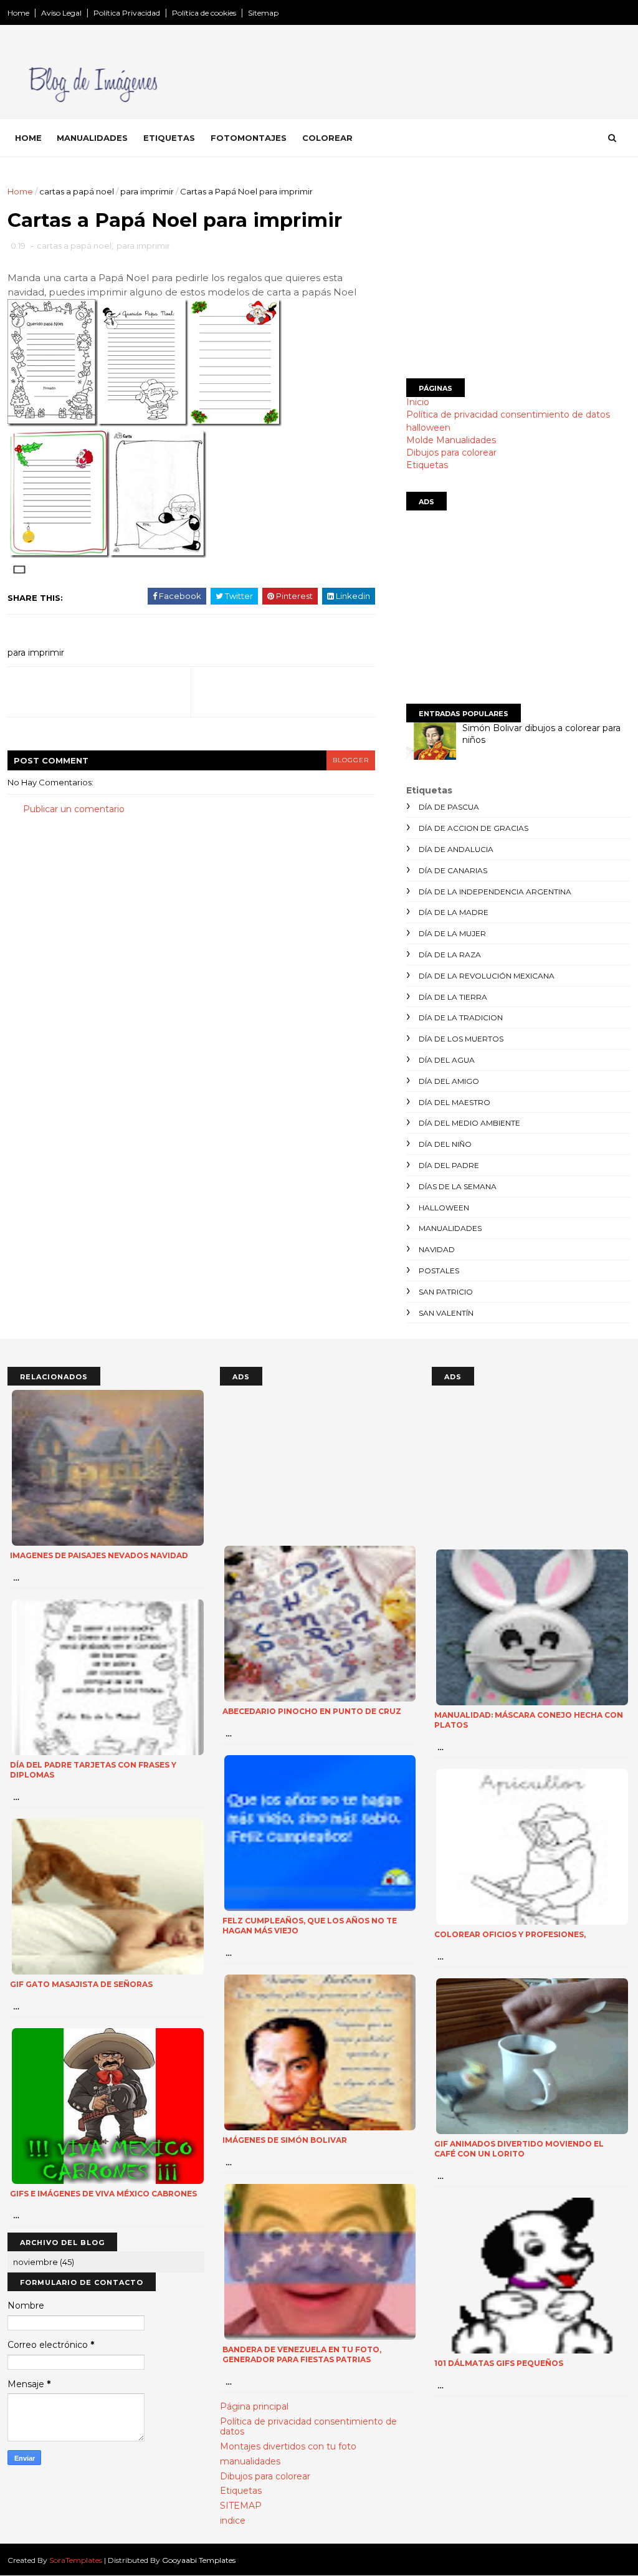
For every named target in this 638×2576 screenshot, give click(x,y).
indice (233, 2521)
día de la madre (454, 912)
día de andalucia (456, 849)
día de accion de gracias (474, 828)
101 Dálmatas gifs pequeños (499, 2363)
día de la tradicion (461, 1017)
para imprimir (147, 191)
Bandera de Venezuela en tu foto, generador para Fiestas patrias (302, 2355)
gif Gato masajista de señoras (81, 1984)
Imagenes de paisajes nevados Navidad (99, 1555)
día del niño (445, 1144)
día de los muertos (461, 1039)
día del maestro (455, 1102)
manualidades (450, 1228)
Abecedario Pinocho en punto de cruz (312, 1711)
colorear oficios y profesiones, (510, 1934)
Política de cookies (204, 13)
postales (439, 1271)
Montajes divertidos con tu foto (288, 2446)
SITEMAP (241, 2506)
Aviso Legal (61, 13)
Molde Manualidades (451, 440)
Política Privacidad (127, 13)
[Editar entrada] (17, 568)
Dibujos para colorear (451, 452)
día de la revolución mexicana (487, 976)
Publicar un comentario (74, 809)
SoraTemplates (76, 2560)
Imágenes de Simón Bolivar (285, 2140)
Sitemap (263, 13)
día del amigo (449, 1081)
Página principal (254, 2406)
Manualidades (92, 138)
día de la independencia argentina (495, 892)
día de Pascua (449, 807)
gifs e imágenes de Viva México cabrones (103, 2194)
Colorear (327, 138)
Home (18, 13)
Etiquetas (169, 138)
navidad (437, 1249)
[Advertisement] (518, 272)
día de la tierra (453, 997)
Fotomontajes (249, 138)
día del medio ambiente (469, 1123)
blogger (351, 760)
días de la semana (458, 1186)
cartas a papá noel (77, 191)
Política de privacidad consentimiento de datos (508, 414)
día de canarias (453, 870)
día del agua (447, 1060)
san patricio (446, 1292)
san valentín (446, 1313)
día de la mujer (452, 933)
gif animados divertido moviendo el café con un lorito (519, 2149)
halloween (428, 428)
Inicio (418, 402)
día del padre (449, 1165)
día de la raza (450, 955)
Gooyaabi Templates (199, 2560)
